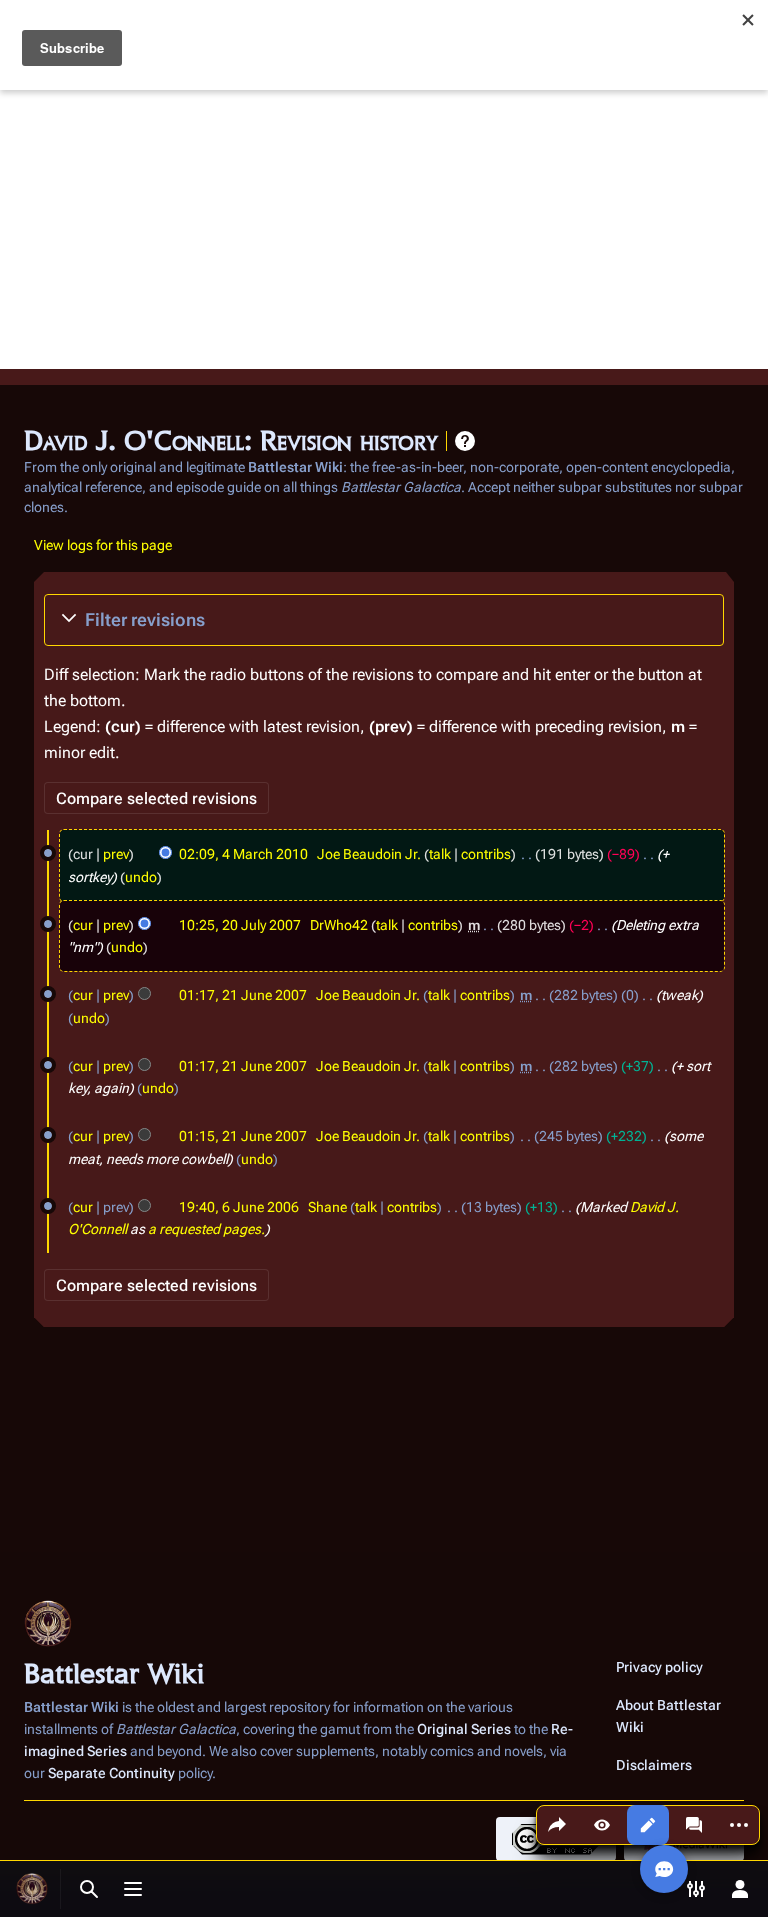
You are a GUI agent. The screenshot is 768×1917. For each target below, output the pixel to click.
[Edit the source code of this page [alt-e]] (648, 1825)
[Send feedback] (664, 1869)
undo (141, 877)
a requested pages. (206, 1229)
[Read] (602, 1825)
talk (440, 854)
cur (83, 925)
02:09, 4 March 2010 (243, 854)
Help (465, 441)
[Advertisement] (384, 229)
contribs (486, 854)
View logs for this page (103, 545)
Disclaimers (654, 1765)
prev (116, 854)
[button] (384, 620)
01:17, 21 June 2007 (243, 995)
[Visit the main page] (32, 1889)
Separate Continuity (111, 1773)
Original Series (464, 1729)
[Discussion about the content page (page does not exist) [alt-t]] (694, 1825)
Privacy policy (659, 1667)
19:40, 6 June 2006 (239, 1207)
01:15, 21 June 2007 (243, 1136)
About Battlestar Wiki (668, 1716)
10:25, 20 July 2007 (240, 925)
